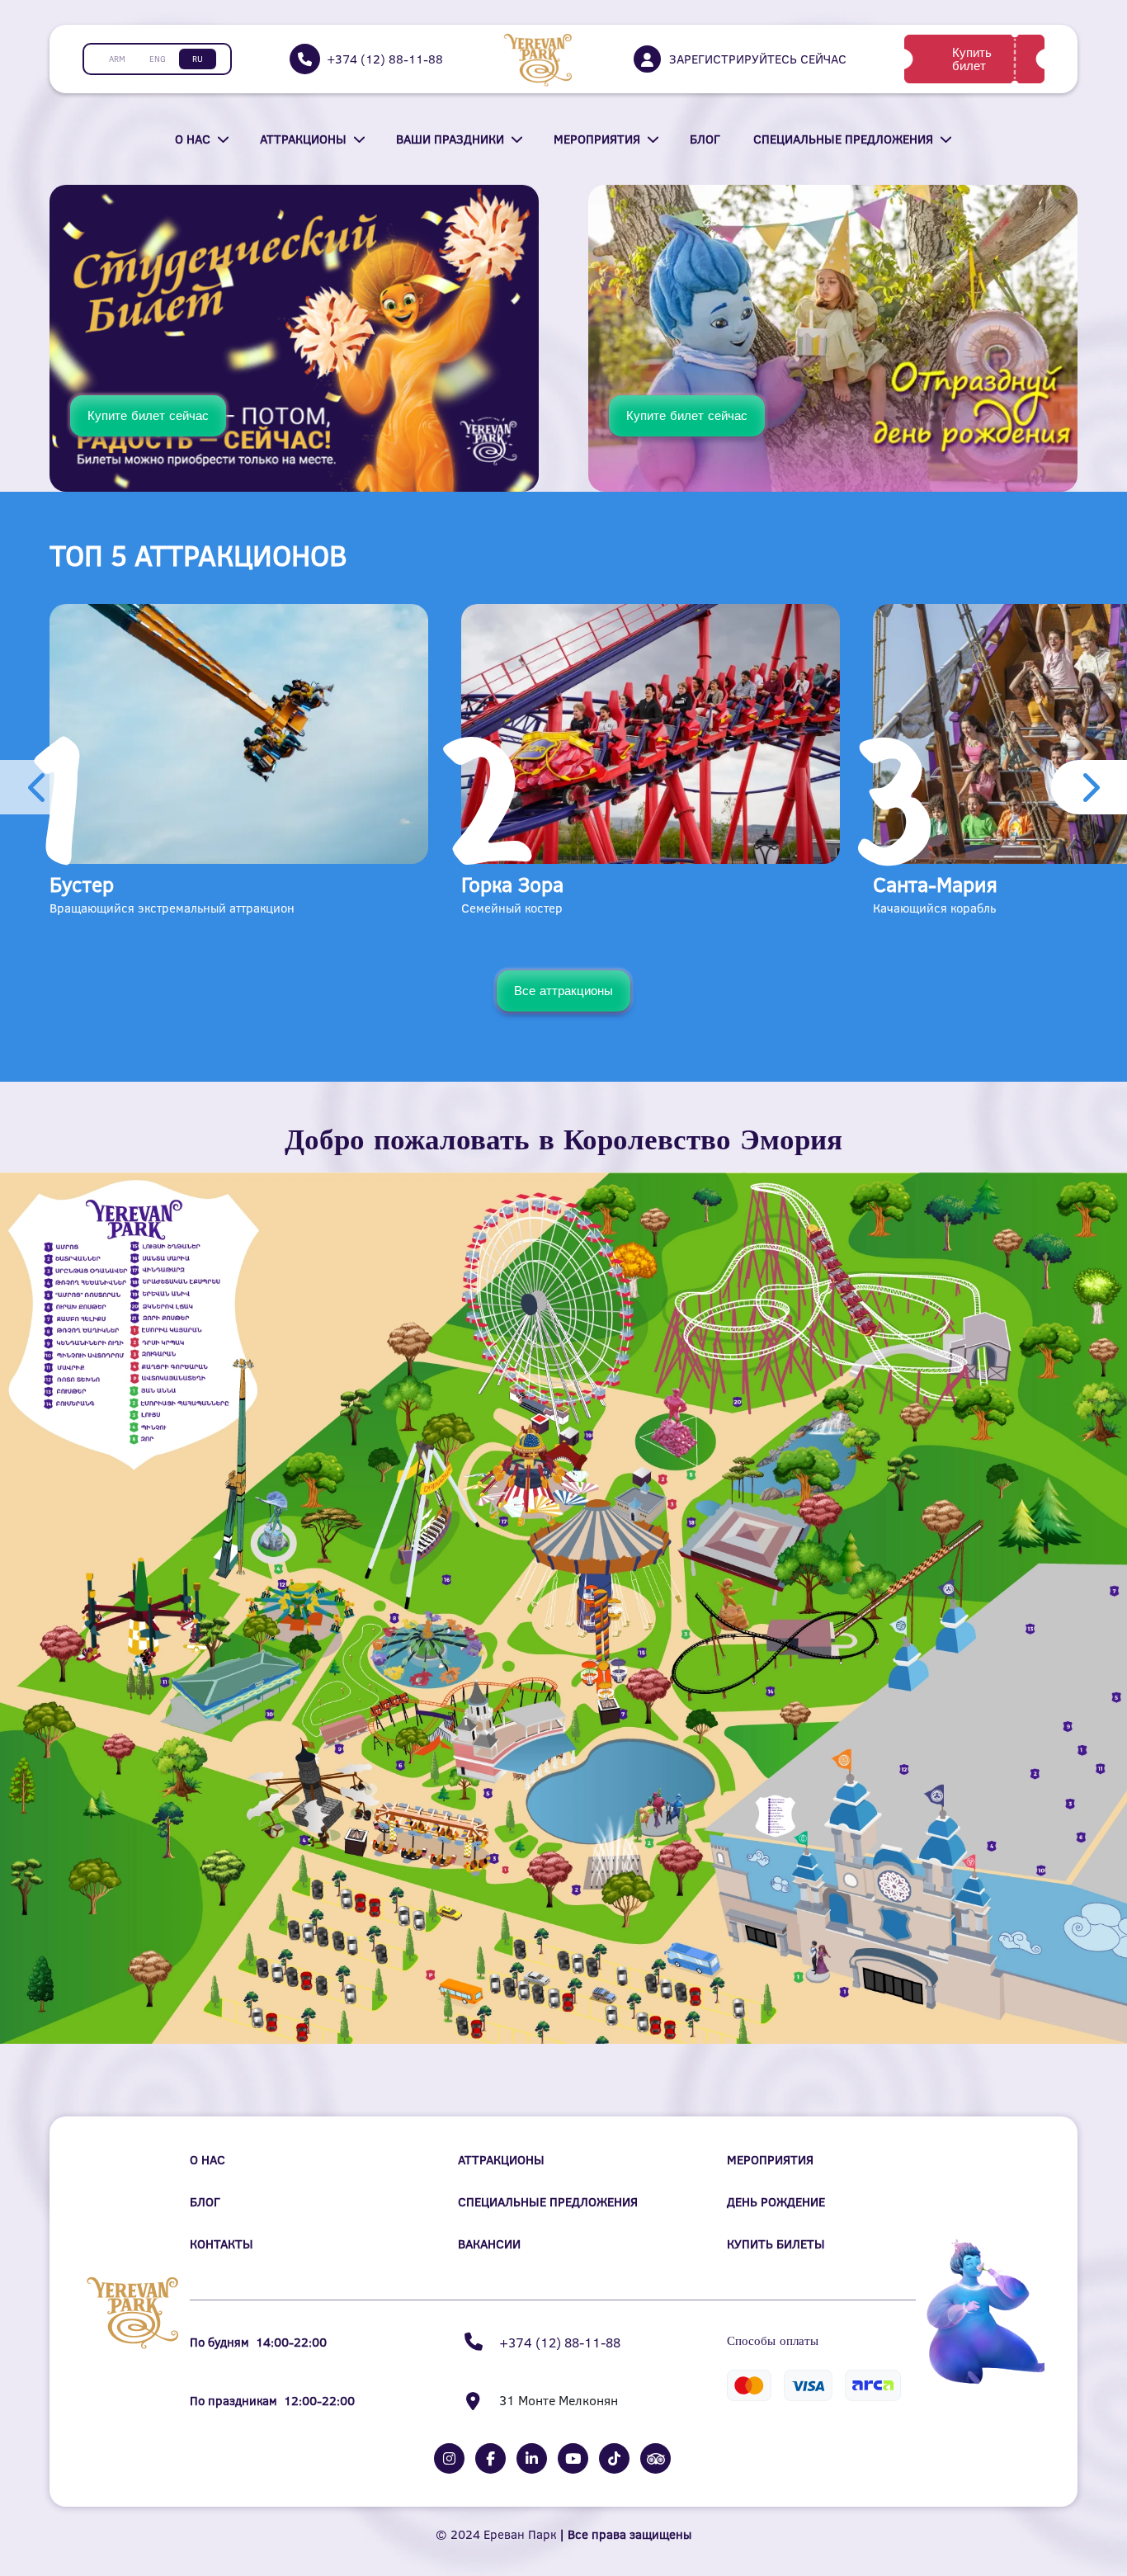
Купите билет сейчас (148, 415)
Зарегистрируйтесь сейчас (758, 59)
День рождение (776, 2202)
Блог (705, 139)
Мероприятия (597, 139)
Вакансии (489, 2244)
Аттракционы (303, 139)
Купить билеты (776, 2244)
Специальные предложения (843, 139)
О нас (193, 139)
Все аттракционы (563, 991)
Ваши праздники (450, 139)
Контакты (222, 2244)
